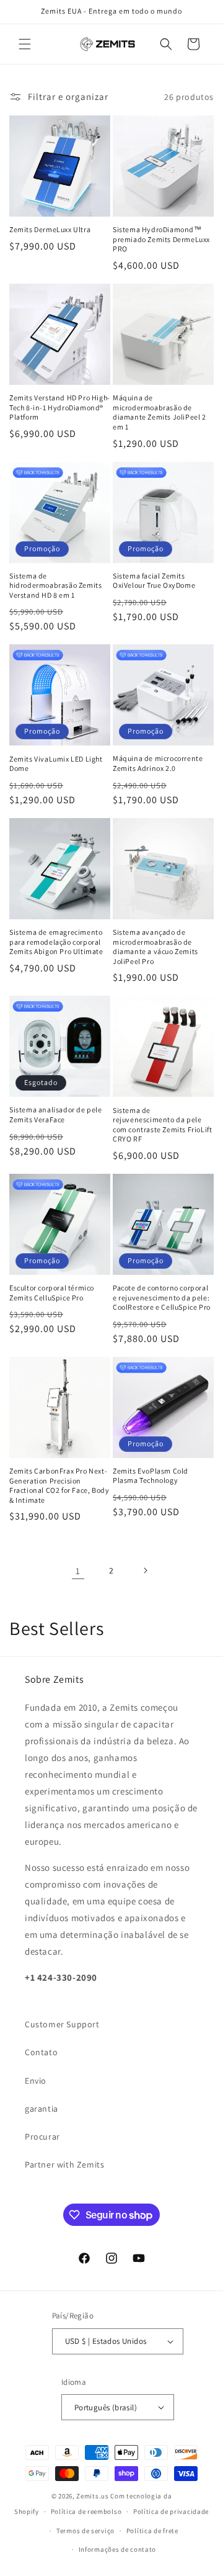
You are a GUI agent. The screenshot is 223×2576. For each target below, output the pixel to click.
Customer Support (62, 2024)
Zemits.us (92, 2496)
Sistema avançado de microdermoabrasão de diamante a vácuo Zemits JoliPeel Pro (155, 947)
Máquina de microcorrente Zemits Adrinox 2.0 (158, 763)
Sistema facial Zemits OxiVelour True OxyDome (154, 581)
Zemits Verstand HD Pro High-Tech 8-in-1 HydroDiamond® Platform (60, 407)
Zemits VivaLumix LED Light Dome (56, 764)
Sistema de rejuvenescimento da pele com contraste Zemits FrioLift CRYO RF (162, 1125)
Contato (41, 2052)
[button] (25, 44)
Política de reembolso (86, 2511)
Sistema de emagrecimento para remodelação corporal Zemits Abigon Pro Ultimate (56, 942)
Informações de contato (117, 2549)
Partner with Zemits (64, 2164)
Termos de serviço (85, 2531)
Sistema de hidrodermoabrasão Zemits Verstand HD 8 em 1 (55, 585)
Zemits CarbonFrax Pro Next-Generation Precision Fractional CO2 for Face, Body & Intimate (59, 1485)
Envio (36, 2081)
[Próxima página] (145, 1570)
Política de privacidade (171, 2511)
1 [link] (78, 1571)
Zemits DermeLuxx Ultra (50, 229)
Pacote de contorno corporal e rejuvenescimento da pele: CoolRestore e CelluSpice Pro (162, 1297)
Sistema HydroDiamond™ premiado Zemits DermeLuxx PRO (161, 239)
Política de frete (152, 2531)
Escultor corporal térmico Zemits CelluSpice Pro (52, 1293)
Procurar (42, 2137)
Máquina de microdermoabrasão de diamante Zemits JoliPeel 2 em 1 (160, 412)
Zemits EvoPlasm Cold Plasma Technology (151, 1476)
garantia (42, 2109)
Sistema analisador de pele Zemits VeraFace (56, 1115)
